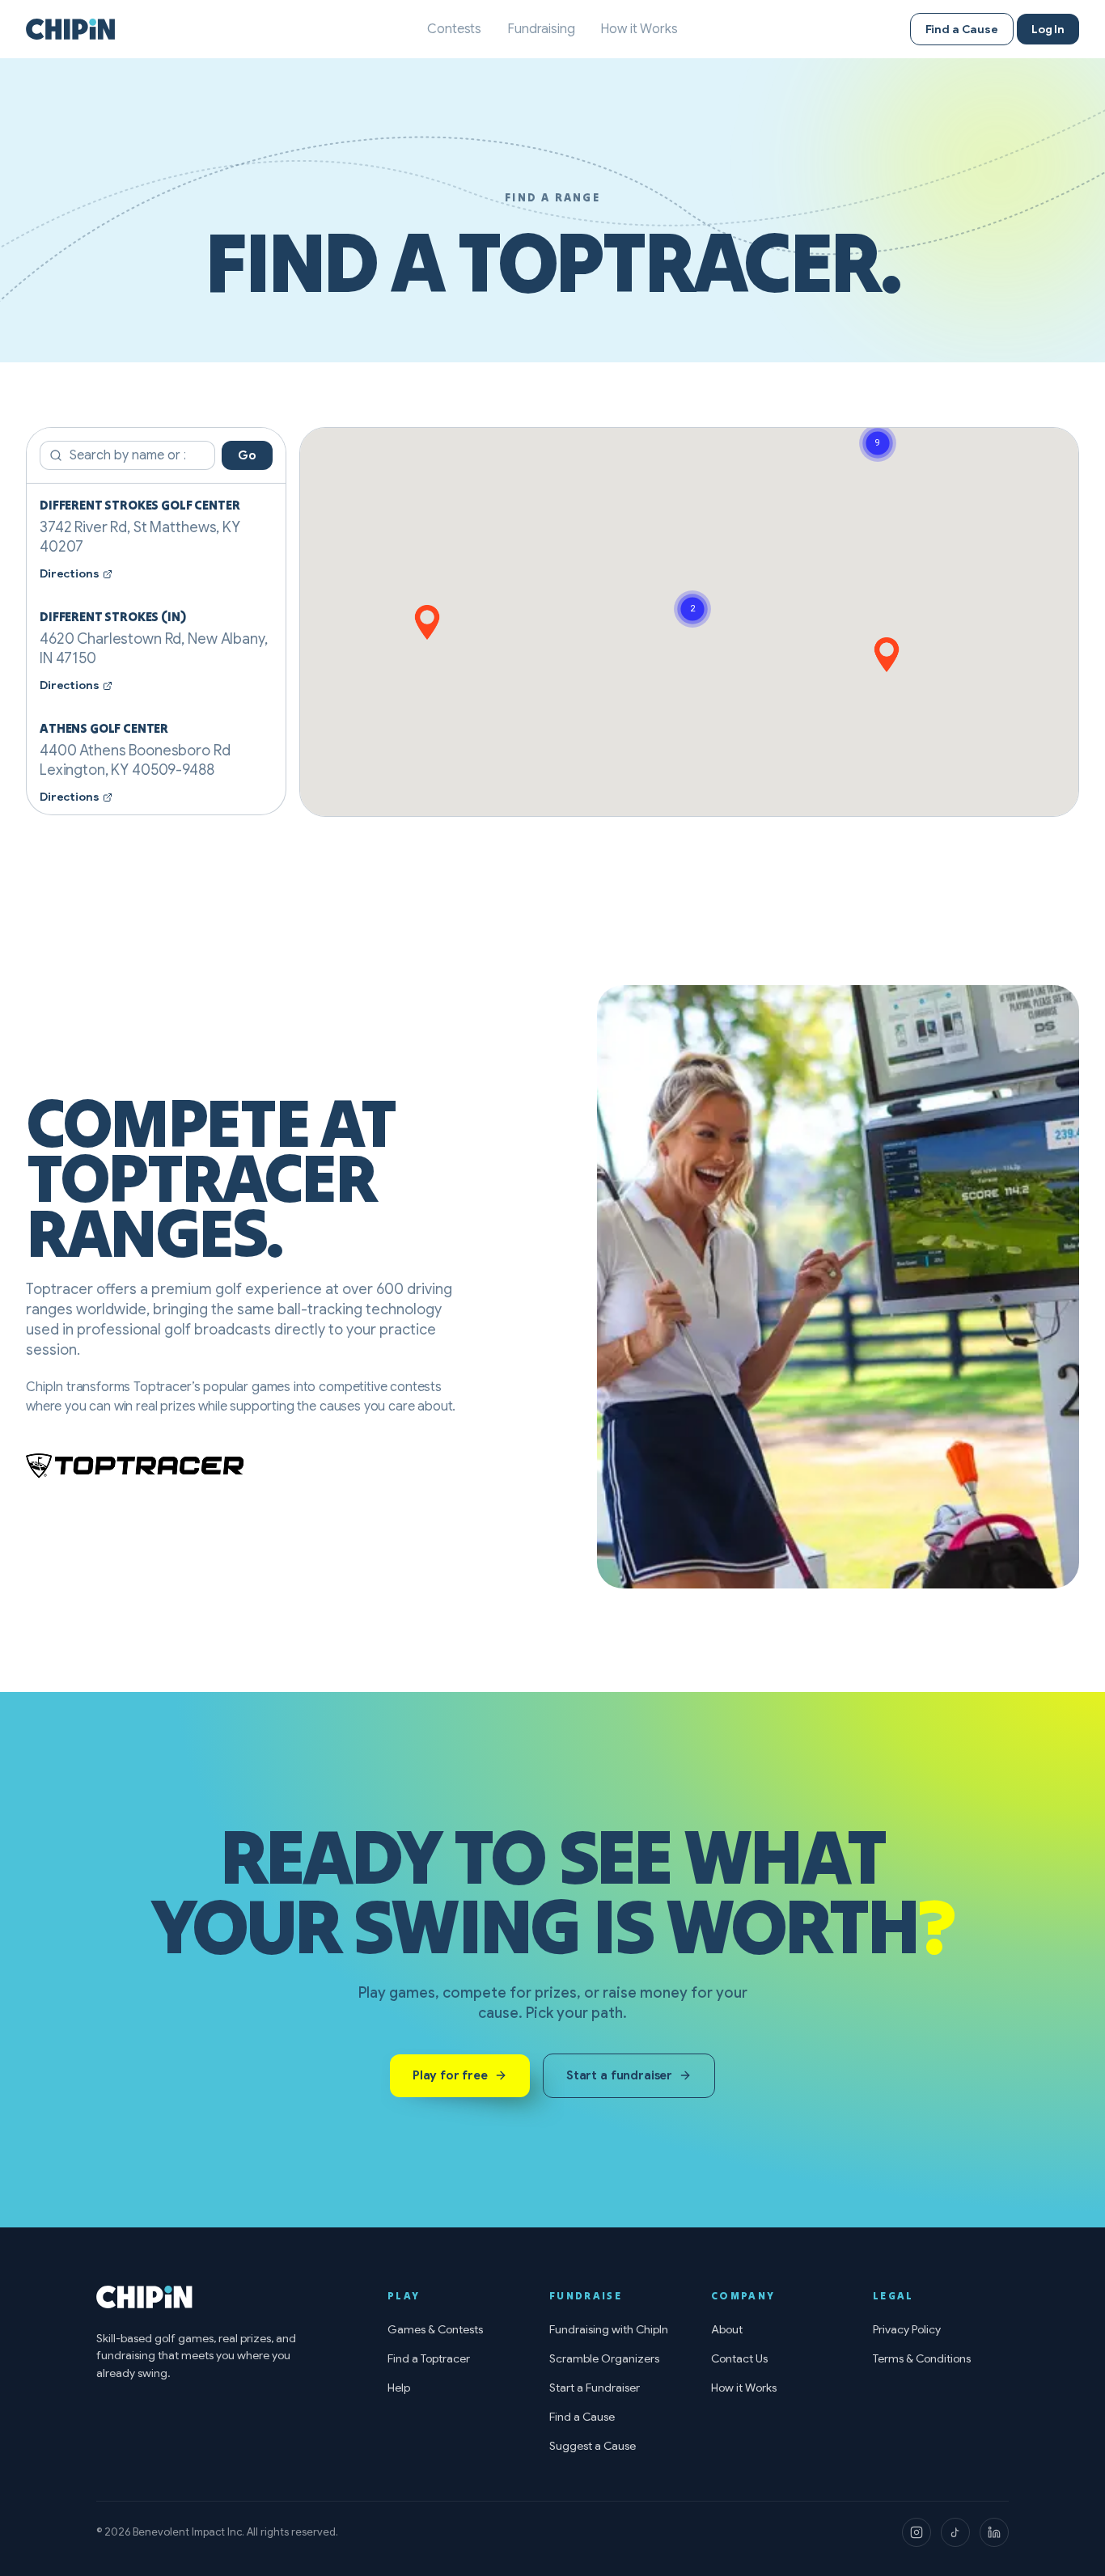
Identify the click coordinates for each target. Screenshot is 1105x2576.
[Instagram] (917, 2532)
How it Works (639, 29)
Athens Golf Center (104, 728)
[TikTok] (955, 2532)
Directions (70, 573)
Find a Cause (962, 29)
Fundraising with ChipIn (609, 2329)
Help (399, 2388)
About (727, 2329)
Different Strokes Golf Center (140, 505)
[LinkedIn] (994, 2532)
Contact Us (739, 2358)
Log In (1048, 29)
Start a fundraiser (619, 2075)
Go (247, 455)
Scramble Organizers (604, 2358)
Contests (454, 29)
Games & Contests (435, 2329)
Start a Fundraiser (595, 2388)
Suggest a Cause (593, 2446)
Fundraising (541, 29)
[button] (887, 655)
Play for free (450, 2075)
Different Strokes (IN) (112, 616)
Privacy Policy (907, 2329)
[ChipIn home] (70, 29)
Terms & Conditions (922, 2358)
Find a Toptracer (429, 2358)
